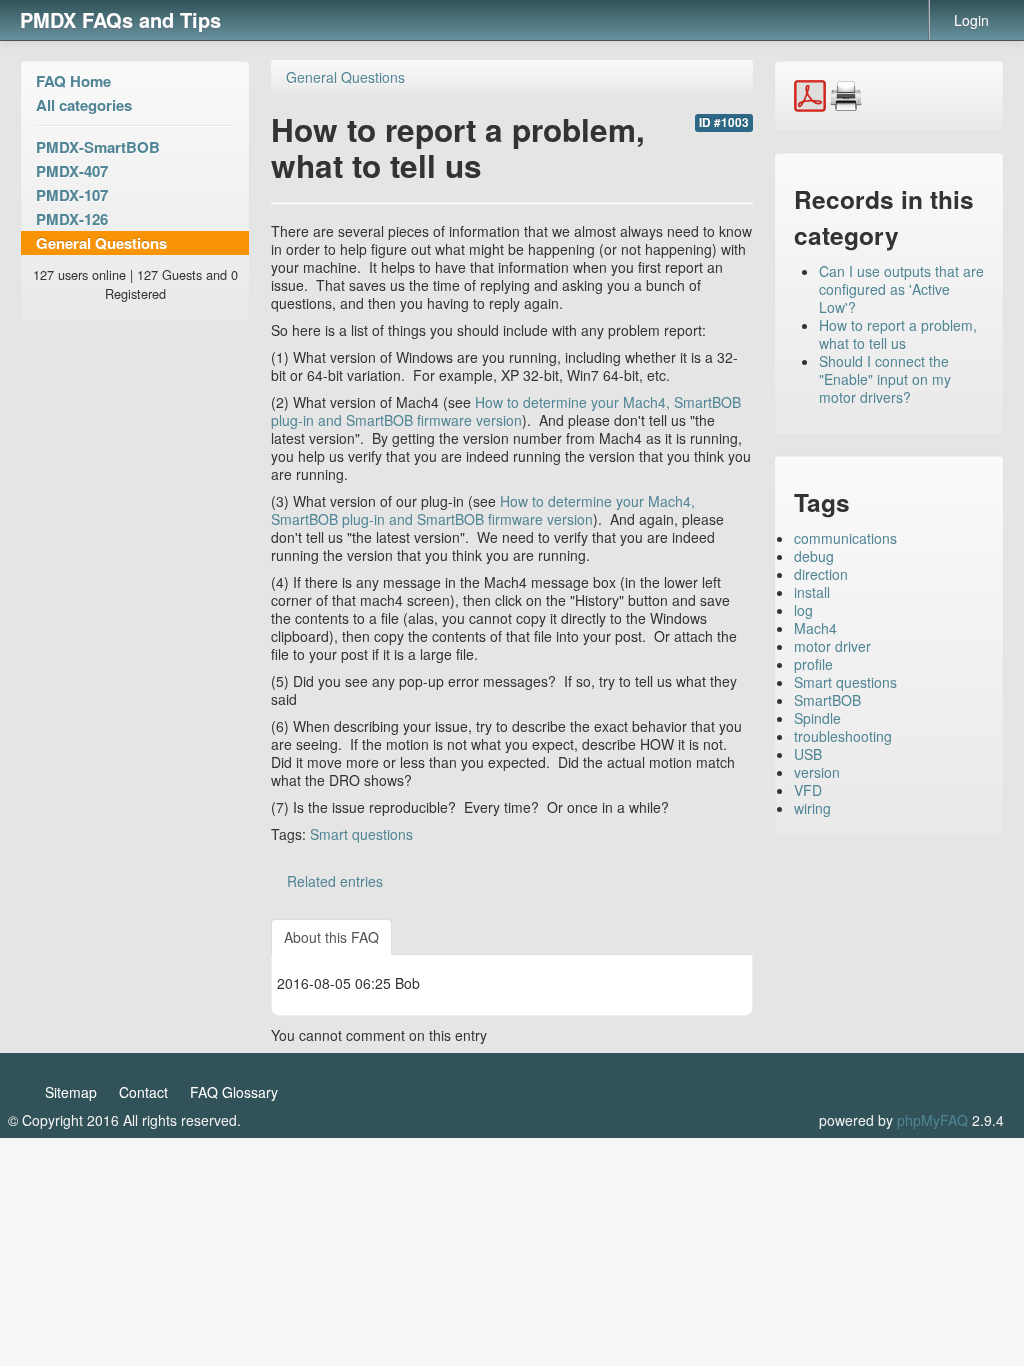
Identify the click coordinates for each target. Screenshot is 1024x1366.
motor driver (832, 646)
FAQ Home (73, 81)
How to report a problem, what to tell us (898, 334)
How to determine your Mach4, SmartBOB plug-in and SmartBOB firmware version (506, 411)
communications (845, 538)
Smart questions (361, 834)
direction (821, 574)
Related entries (335, 881)
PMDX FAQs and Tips (120, 19)
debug (814, 556)
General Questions (101, 243)
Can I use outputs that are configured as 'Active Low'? (901, 289)
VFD (808, 790)
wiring (812, 808)
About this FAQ (331, 937)
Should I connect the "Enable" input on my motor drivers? (885, 379)
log (803, 610)
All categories (84, 105)
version (817, 772)
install (812, 592)
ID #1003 (724, 122)
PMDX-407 (72, 171)
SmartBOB (827, 700)
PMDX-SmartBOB (98, 147)
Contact (143, 1092)
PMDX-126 (72, 219)
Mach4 (815, 628)
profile (813, 664)
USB (808, 754)
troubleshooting (843, 736)
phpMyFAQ (932, 1120)
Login (971, 20)
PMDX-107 (72, 195)
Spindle (817, 718)
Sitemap (71, 1092)
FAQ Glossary (234, 1092)
